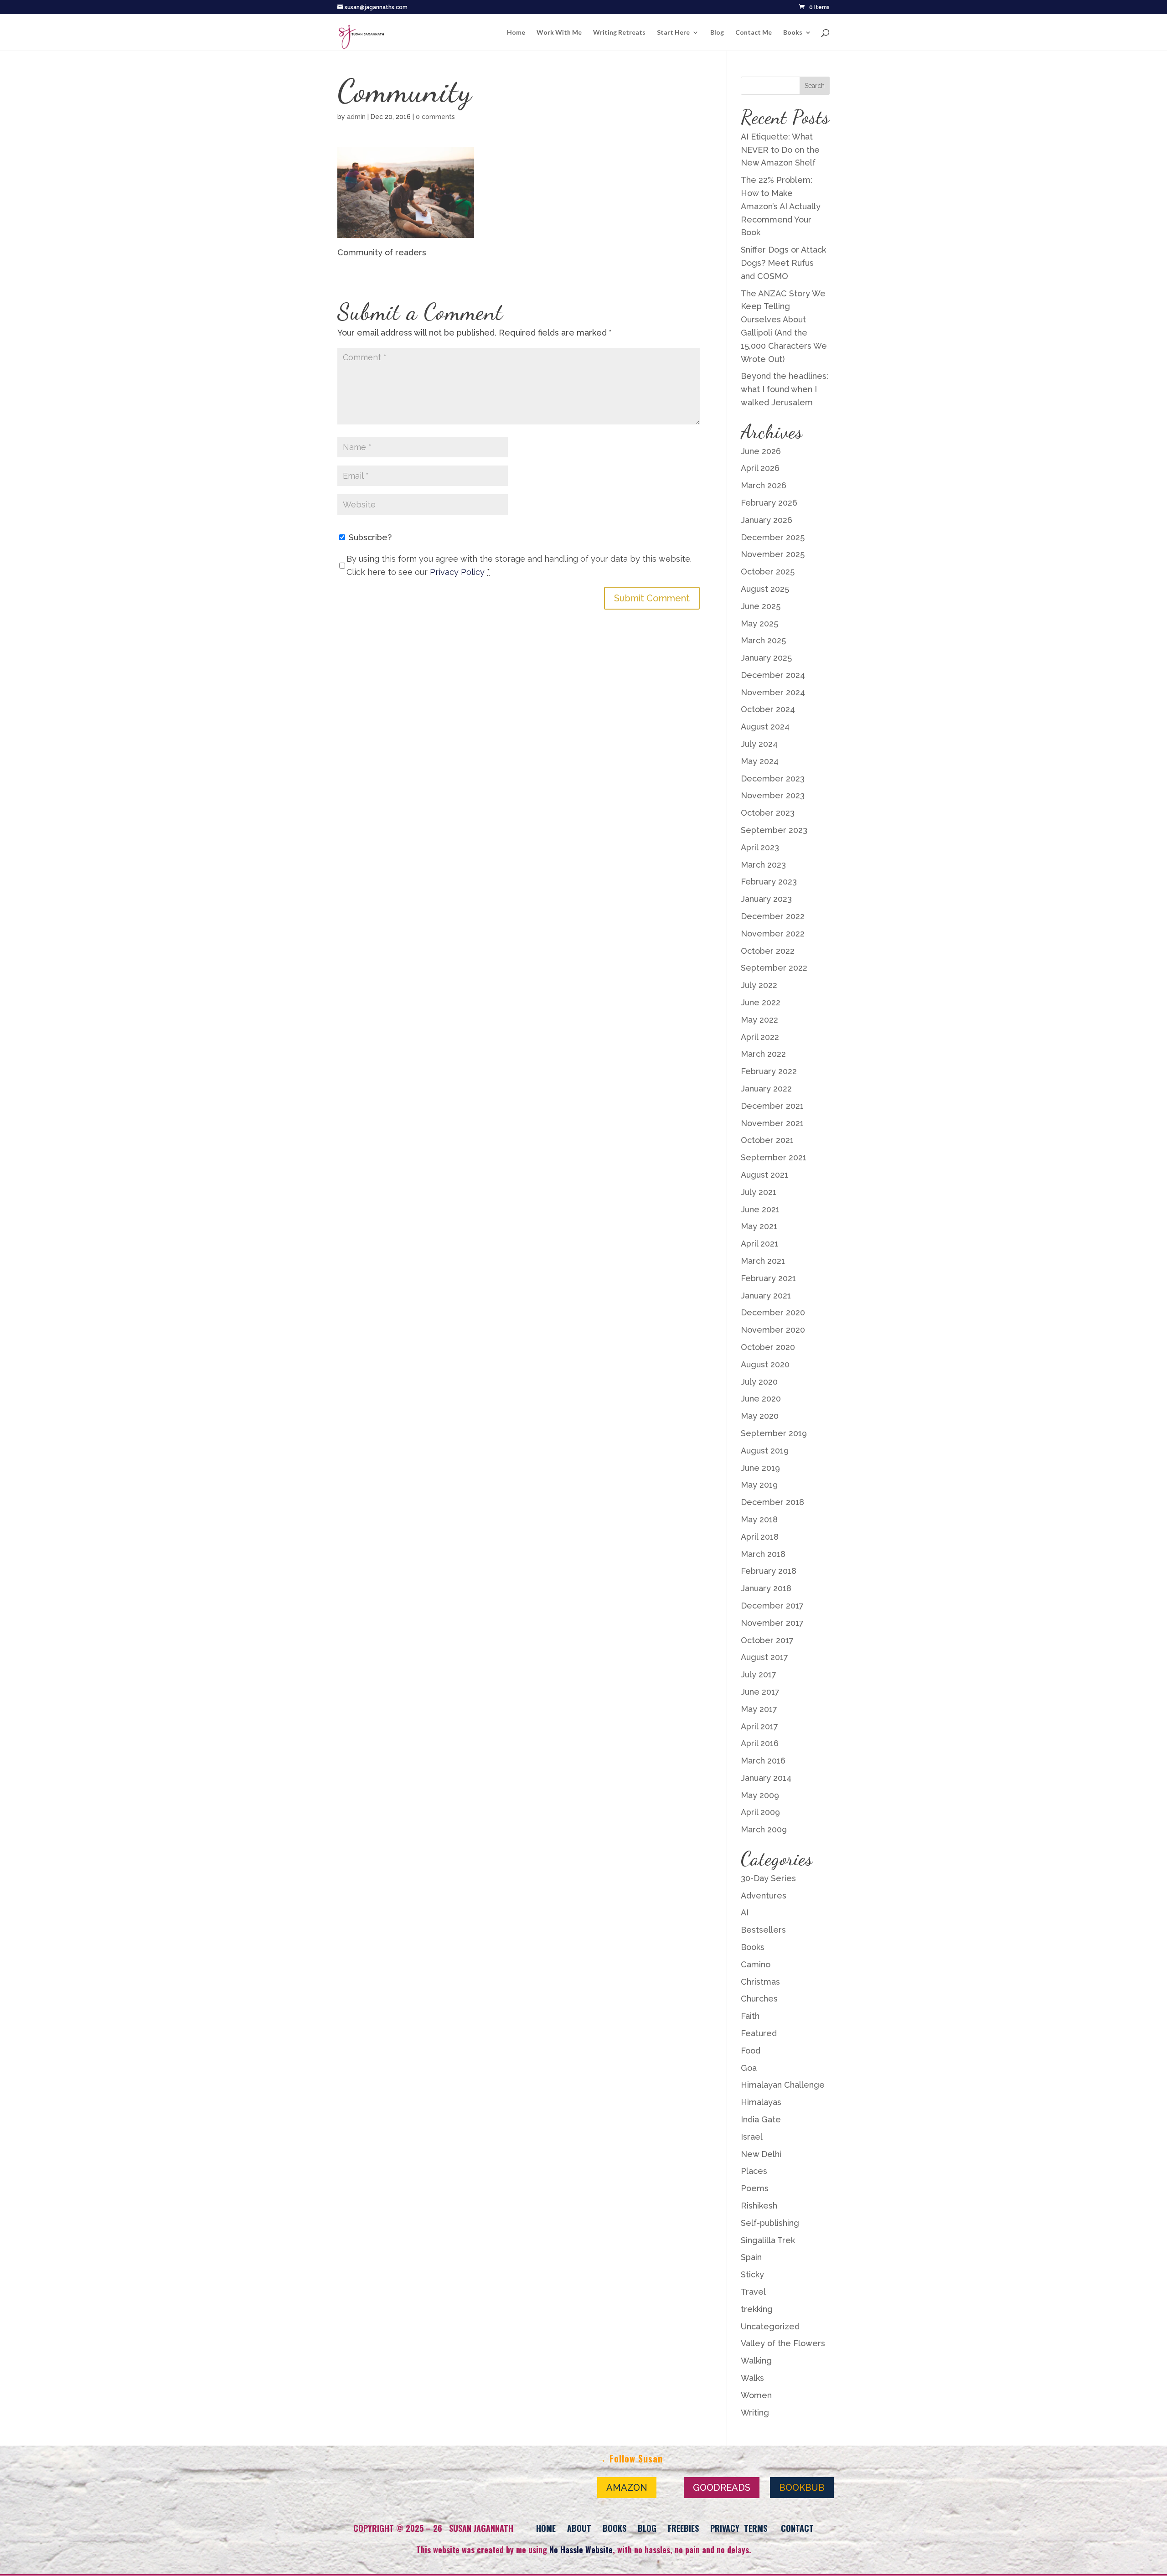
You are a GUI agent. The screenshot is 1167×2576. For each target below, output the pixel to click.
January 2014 (766, 1778)
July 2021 (759, 1192)
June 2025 (761, 606)
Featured (759, 2033)
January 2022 (766, 1089)
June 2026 (761, 451)
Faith (750, 2016)
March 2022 (763, 1054)
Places (754, 2171)
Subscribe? (369, 537)
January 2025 (766, 658)
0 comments (435, 117)
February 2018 (769, 1571)
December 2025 (773, 537)
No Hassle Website (581, 2550)
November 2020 (773, 1330)
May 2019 (759, 1485)
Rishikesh (759, 2206)
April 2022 (760, 1037)
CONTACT (797, 2528)
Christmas (760, 1982)
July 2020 (759, 1382)
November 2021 (772, 1123)
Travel (753, 2292)
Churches (759, 1999)
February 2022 (769, 1071)
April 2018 (760, 1537)
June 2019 (760, 1468)
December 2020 (773, 1312)
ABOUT (579, 2528)
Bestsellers (763, 1930)
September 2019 (774, 1433)
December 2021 (772, 1106)
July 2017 (759, 1674)
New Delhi (761, 2154)
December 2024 (773, 675)
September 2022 (774, 968)
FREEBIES (683, 2528)
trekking (757, 2309)
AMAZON (627, 2488)
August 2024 (765, 727)
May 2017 (759, 1709)
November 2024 (773, 692)
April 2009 (760, 1812)
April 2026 (760, 468)
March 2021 (763, 1261)
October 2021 (767, 1140)
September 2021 (774, 1157)
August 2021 (764, 1175)
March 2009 (764, 1829)
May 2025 (759, 623)
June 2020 (761, 1399)
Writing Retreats (619, 33)
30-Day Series (768, 1878)
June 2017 (760, 1692)
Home (516, 33)
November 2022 (773, 934)
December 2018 (772, 1502)
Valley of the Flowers (783, 2343)
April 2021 (759, 1244)
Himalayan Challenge (783, 2085)
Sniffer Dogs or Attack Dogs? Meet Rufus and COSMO (783, 263)
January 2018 (766, 1588)
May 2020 (760, 1416)
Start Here (673, 33)
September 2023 (774, 830)
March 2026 (764, 485)
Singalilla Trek (768, 2240)
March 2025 (763, 640)
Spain (751, 2257)
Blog (717, 33)
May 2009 (760, 1795)
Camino (756, 1964)
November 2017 (772, 1623)
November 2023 (773, 795)
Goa (749, 2068)
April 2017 (759, 1726)
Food (751, 2051)
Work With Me (559, 33)
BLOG (647, 2528)
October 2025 (768, 572)
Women (756, 2395)
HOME (546, 2528)
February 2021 (768, 1278)
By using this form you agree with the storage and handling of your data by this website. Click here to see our (519, 565)
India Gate (761, 2119)
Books (793, 33)
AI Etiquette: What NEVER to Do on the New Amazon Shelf (780, 150)
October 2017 (767, 1640)
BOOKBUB (802, 2488)
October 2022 (768, 951)
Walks (752, 2378)
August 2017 (764, 1657)
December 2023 (773, 778)
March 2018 (763, 1554)
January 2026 (767, 520)
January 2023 (766, 899)
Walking (756, 2361)
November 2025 (773, 554)
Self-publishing (770, 2223)
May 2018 (759, 1519)
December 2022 (773, 916)
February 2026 (769, 503)
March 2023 (763, 865)
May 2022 (759, 1020)
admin (356, 117)
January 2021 (766, 1296)
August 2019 (765, 1451)
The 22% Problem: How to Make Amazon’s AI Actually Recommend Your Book (781, 206)
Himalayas (761, 2102)
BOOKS (614, 2528)
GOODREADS (722, 2488)
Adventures (764, 1896)
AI (745, 1912)
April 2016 (760, 1743)
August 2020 (765, 1364)
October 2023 (768, 813)
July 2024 (759, 744)
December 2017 (772, 1606)
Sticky (752, 2274)
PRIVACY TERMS (739, 2528)
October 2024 (768, 709)
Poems (755, 2188)
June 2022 (761, 1002)
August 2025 (765, 589)
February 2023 (769, 882)
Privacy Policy (457, 572)
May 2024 (760, 761)
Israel (752, 2137)
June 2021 (760, 1209)
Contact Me (754, 33)
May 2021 (759, 1226)
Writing (755, 2413)
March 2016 (763, 1761)
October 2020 (768, 1347)
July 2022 (759, 985)
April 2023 (760, 847)
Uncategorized (770, 2326)
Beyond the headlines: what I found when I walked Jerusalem (785, 389)
